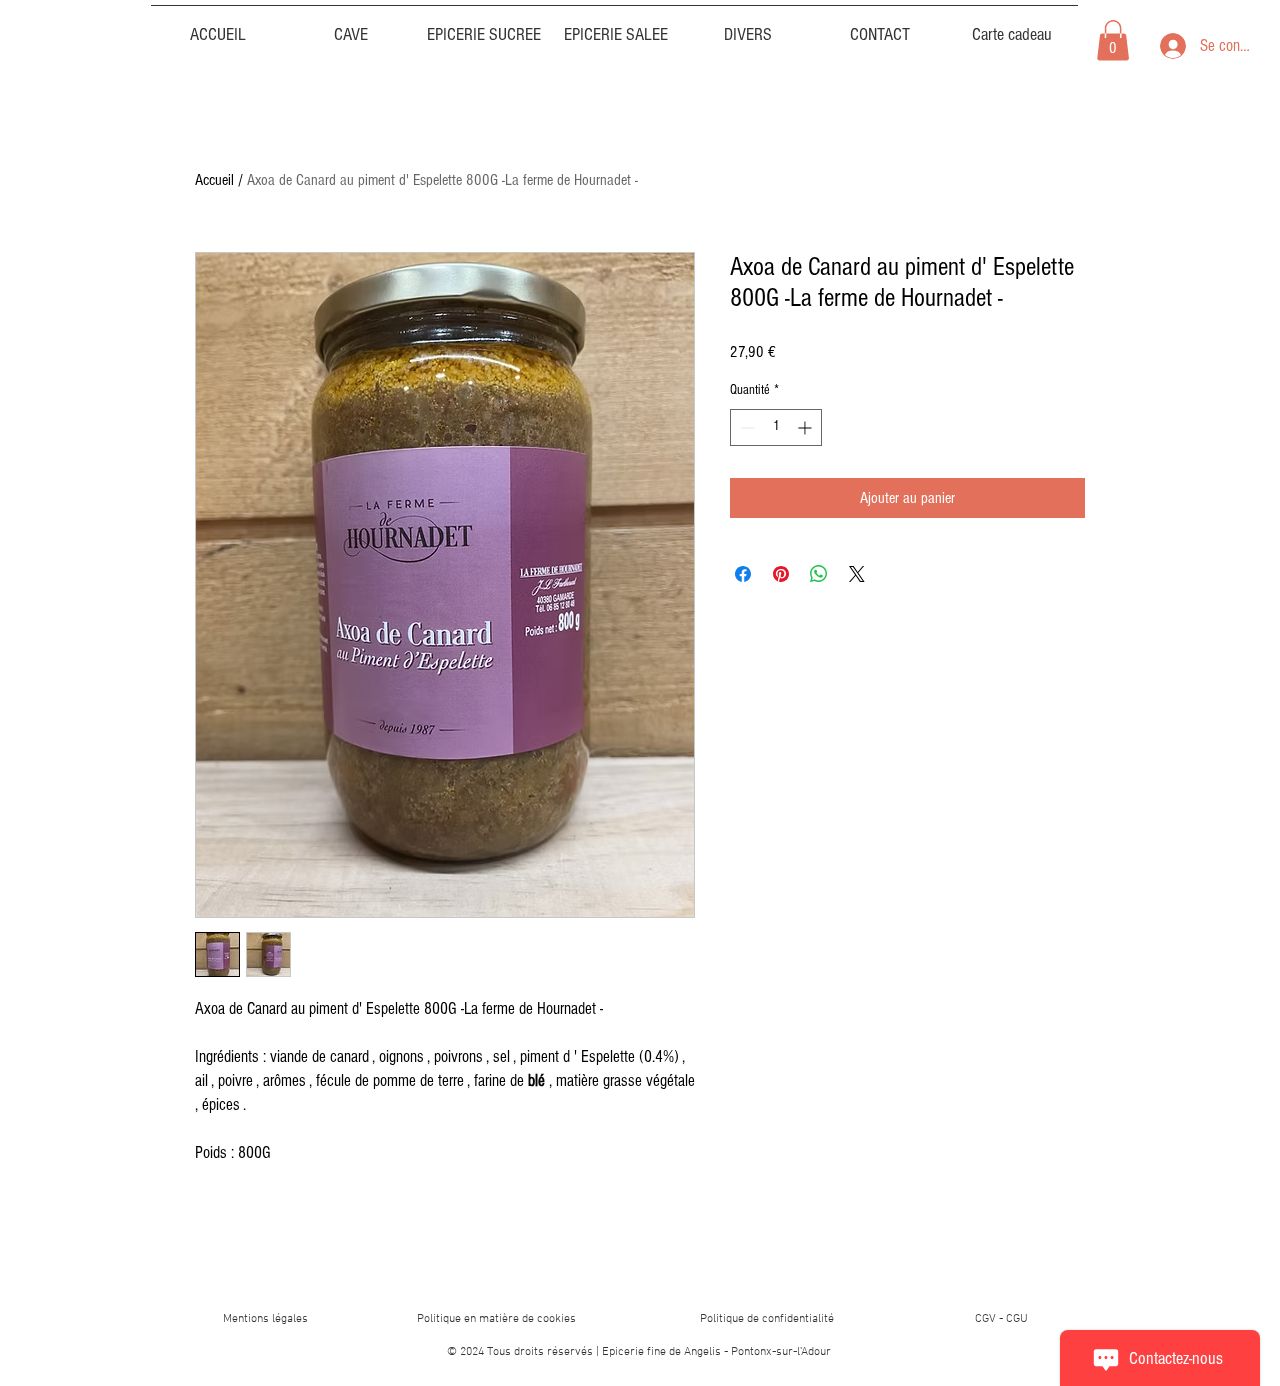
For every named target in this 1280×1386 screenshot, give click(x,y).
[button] (748, 26)
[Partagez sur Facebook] (743, 574)
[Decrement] (745, 427)
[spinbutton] (776, 427)
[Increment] (806, 427)
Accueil (214, 180)
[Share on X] (857, 574)
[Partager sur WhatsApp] (819, 574)
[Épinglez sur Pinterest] (781, 574)
